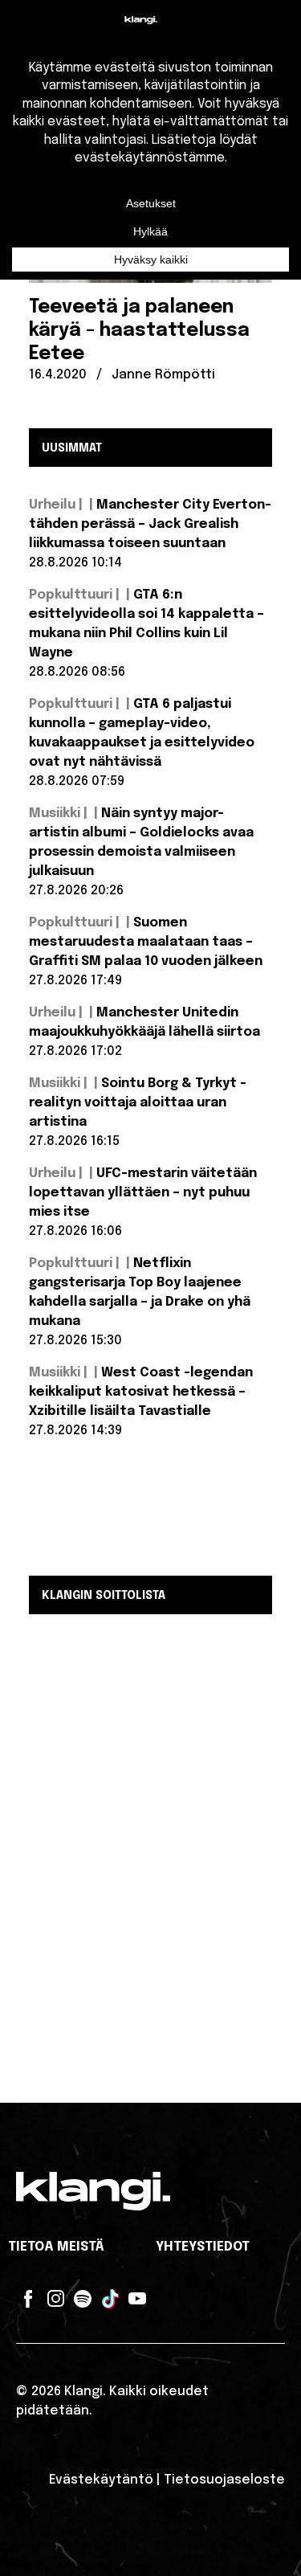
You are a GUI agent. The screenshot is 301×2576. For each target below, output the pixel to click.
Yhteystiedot (203, 2247)
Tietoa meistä (56, 2247)
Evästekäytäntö (101, 2480)
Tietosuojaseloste (224, 2480)
